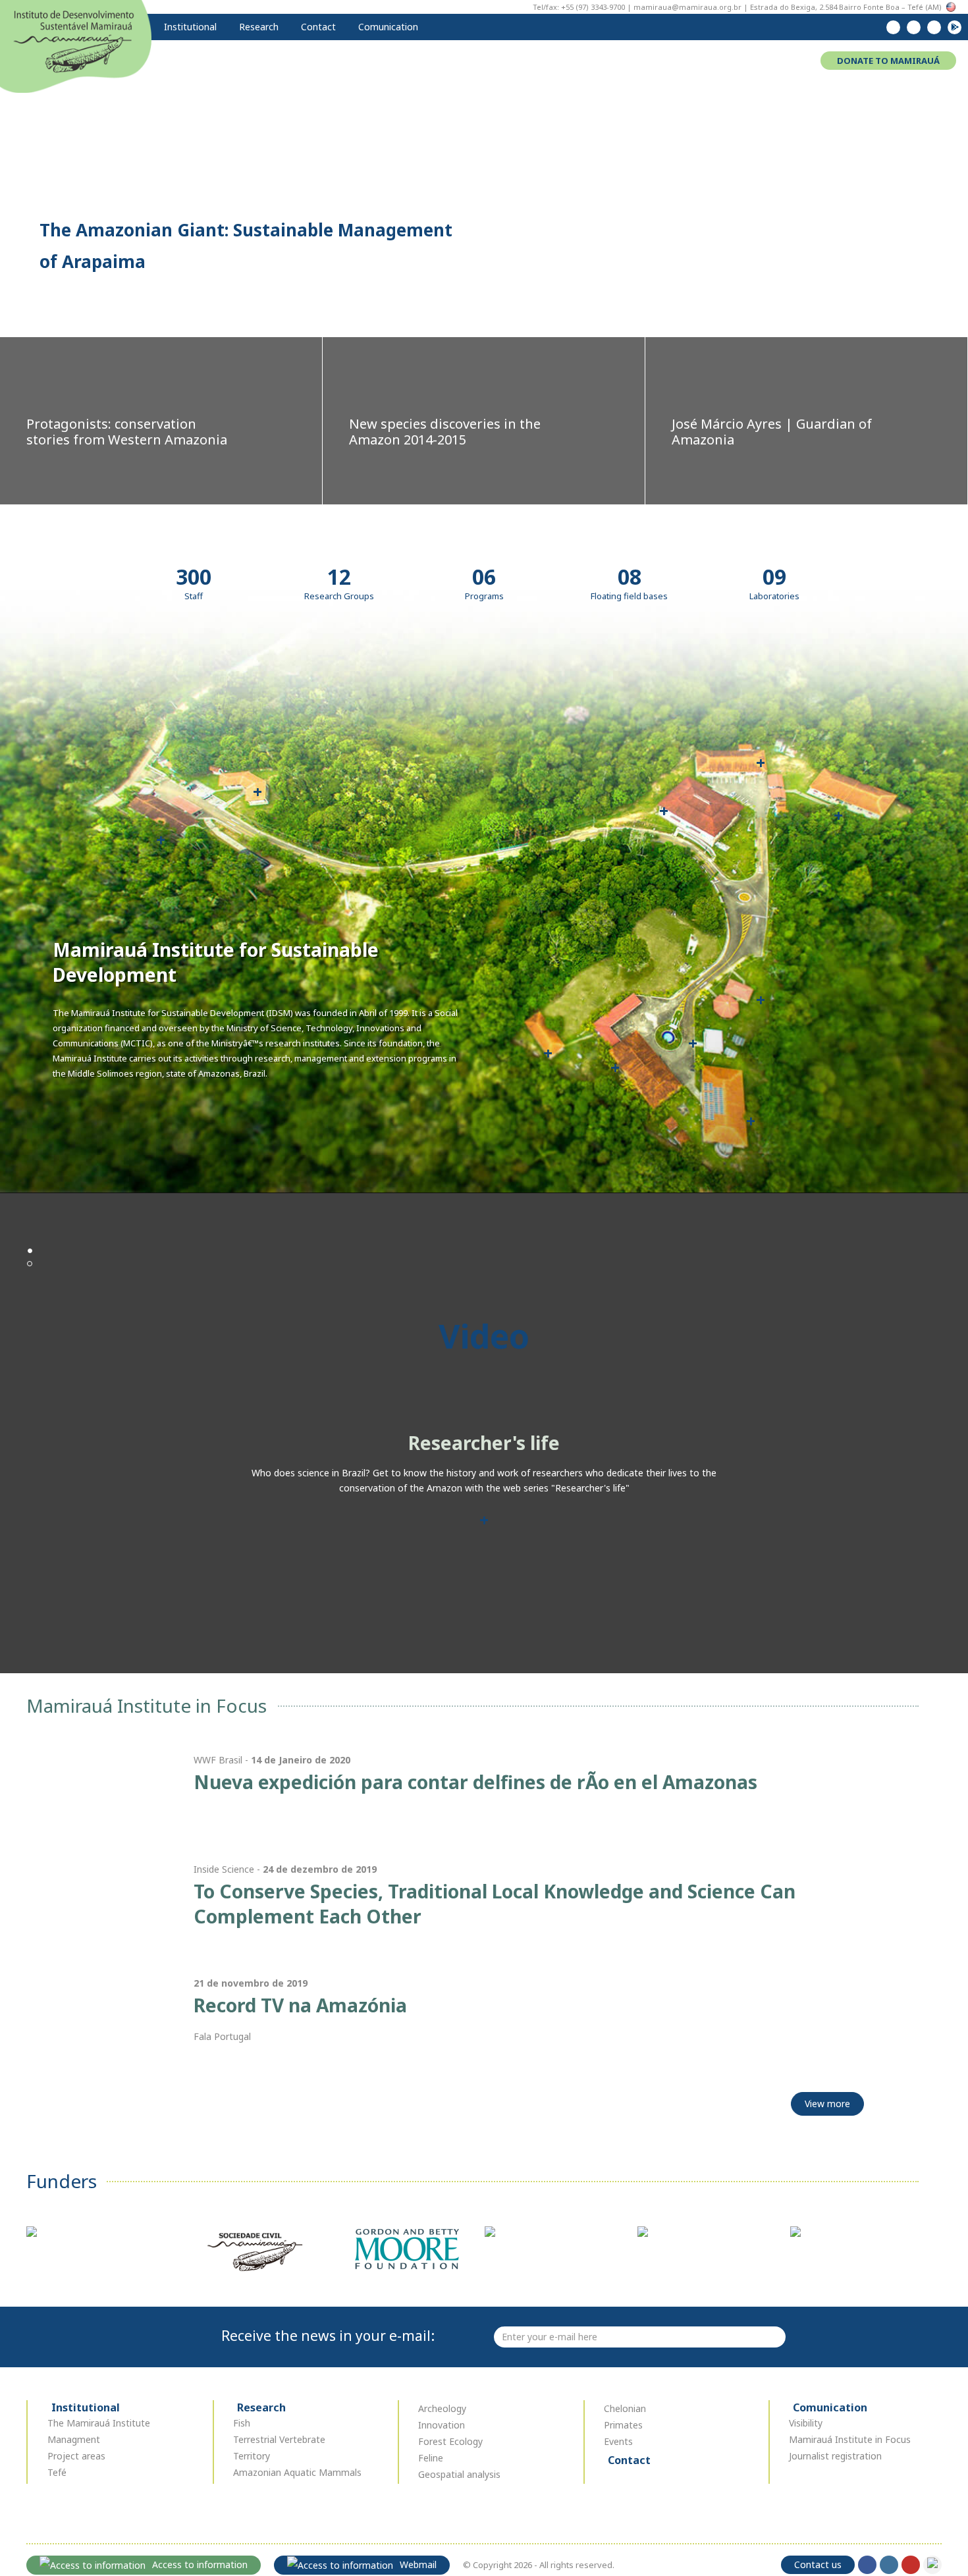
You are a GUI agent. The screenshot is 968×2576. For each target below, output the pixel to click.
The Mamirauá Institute (99, 2423)
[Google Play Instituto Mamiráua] (955, 27)
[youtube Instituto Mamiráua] (934, 27)
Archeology (442, 2408)
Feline (431, 2458)
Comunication (387, 27)
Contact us (818, 2564)
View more (827, 2104)
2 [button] (30, 1264)
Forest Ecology (450, 2441)
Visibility (806, 2423)
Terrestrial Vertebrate (279, 2439)
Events (618, 2441)
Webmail (418, 2564)
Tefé (57, 2472)
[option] (484, 1522)
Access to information (200, 2564)
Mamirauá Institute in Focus (850, 2439)
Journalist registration (835, 2456)
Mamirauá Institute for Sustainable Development (76, 45)
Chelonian (625, 2408)
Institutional (189, 27)
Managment (74, 2439)
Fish (242, 2423)
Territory (252, 2456)
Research (257, 27)
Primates (623, 2425)
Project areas (76, 2456)
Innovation (442, 2425)
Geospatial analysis (459, 2474)
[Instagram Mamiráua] (914, 27)
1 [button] (30, 1250)
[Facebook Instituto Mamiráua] (893, 27)
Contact (317, 27)
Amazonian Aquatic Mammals (297, 2472)
